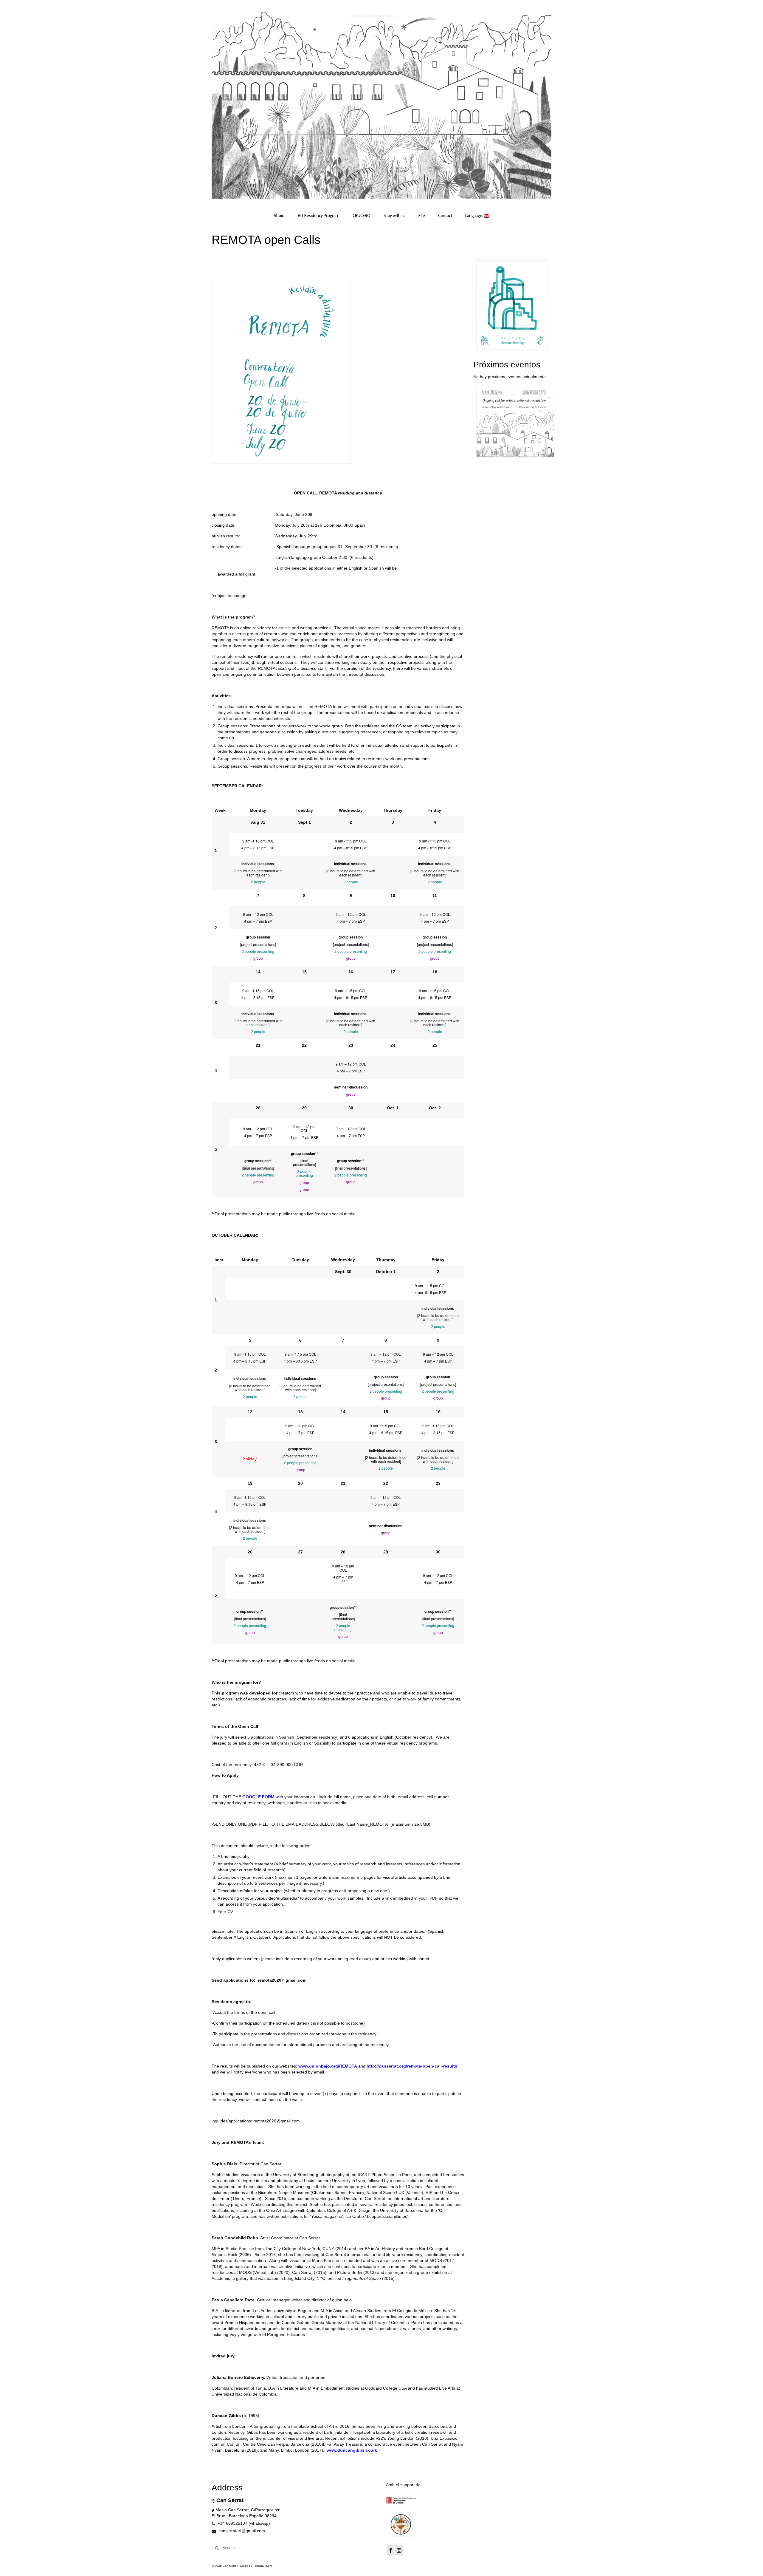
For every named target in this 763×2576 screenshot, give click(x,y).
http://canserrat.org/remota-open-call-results (412, 2066)
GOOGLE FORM (258, 1797)
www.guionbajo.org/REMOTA (328, 2066)
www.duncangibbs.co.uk (352, 2450)
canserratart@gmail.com (241, 2531)
